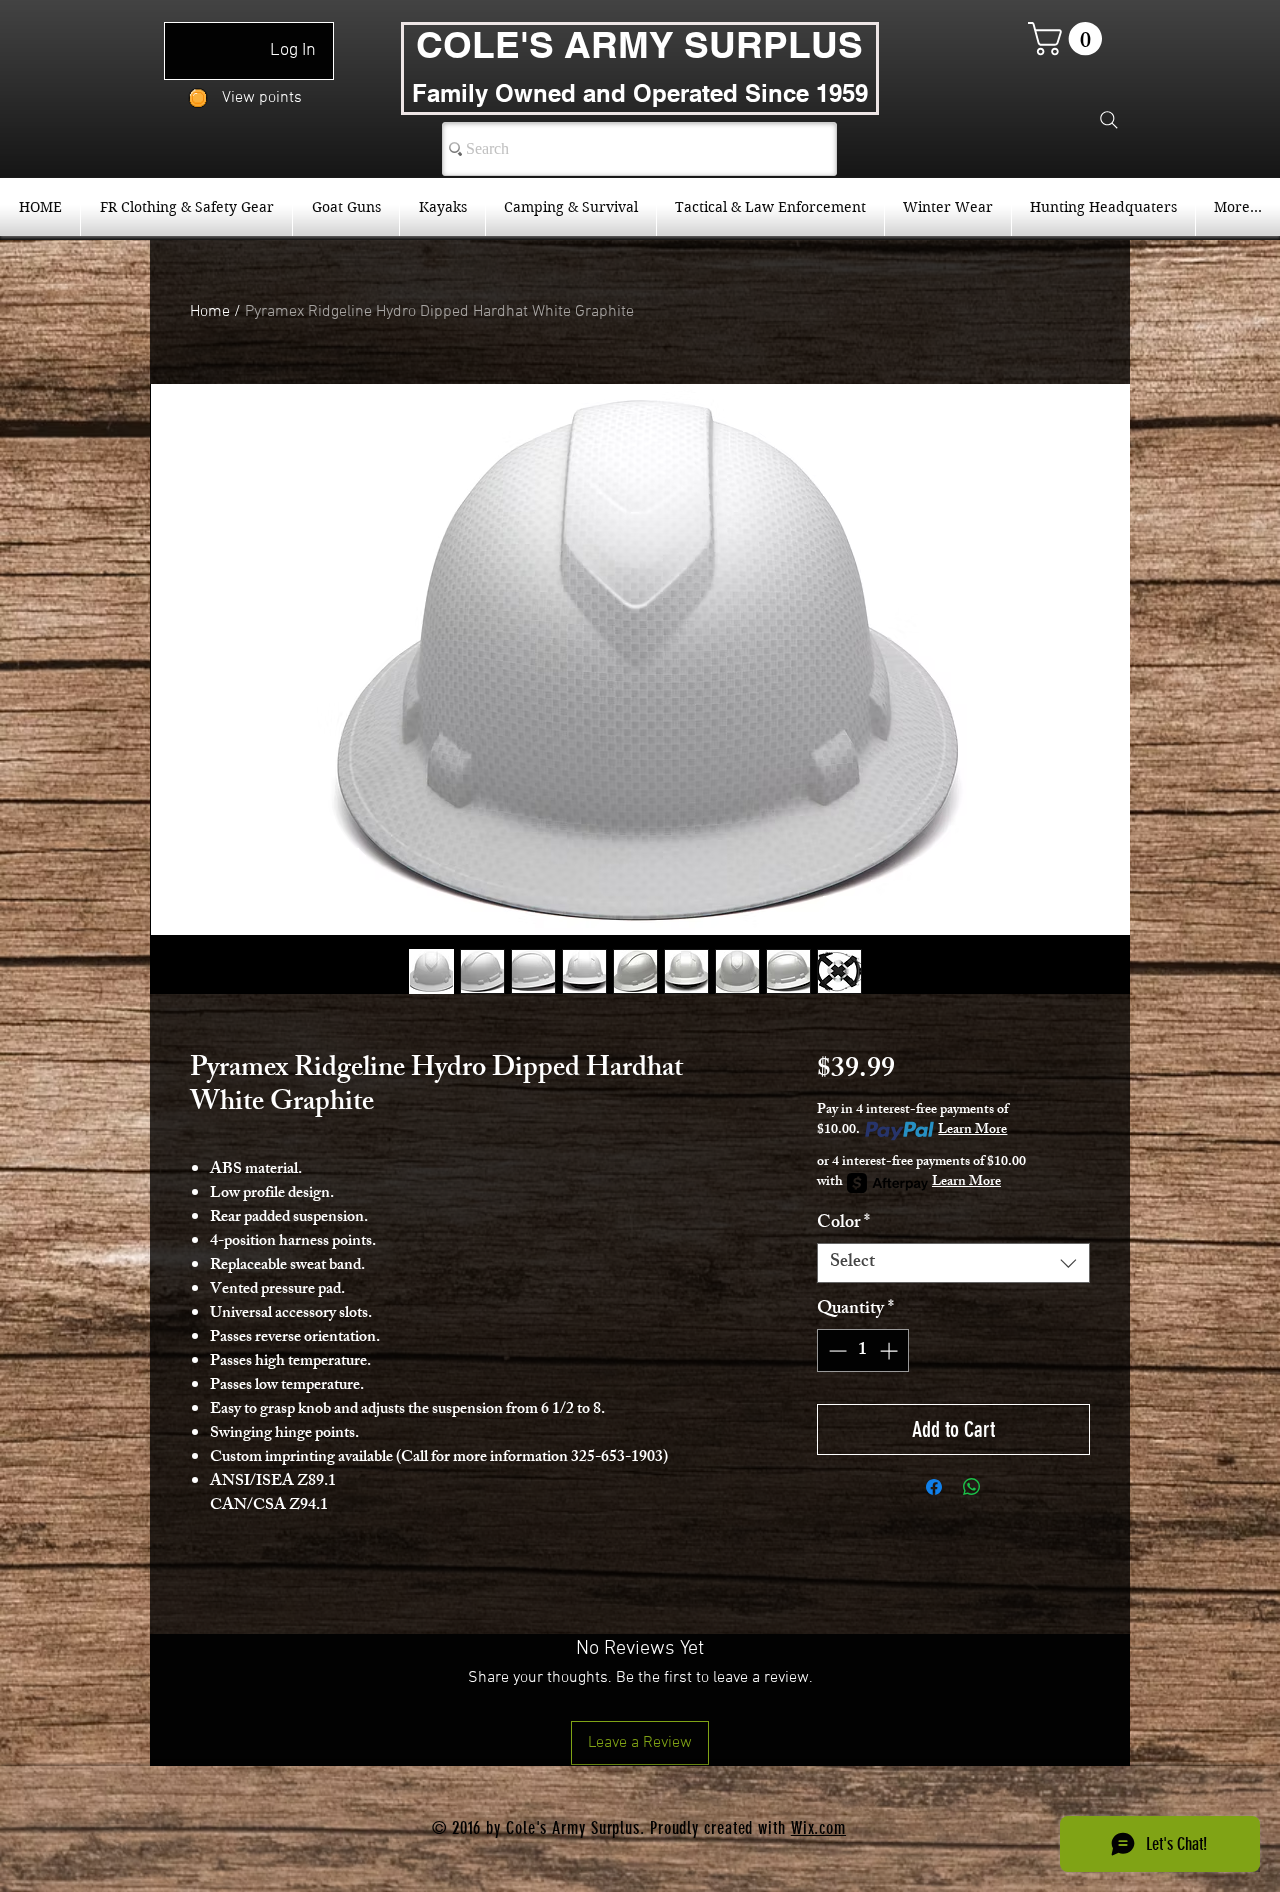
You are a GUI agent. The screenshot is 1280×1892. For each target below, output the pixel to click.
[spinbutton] (863, 1350)
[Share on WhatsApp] (972, 1487)
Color (843, 1224)
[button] (1069, 38)
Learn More (972, 1131)
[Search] (1109, 120)
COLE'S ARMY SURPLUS (639, 44)
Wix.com (818, 1828)
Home (210, 312)
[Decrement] (835, 1350)
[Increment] (890, 1350)
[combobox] (953, 1263)
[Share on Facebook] (934, 1487)
